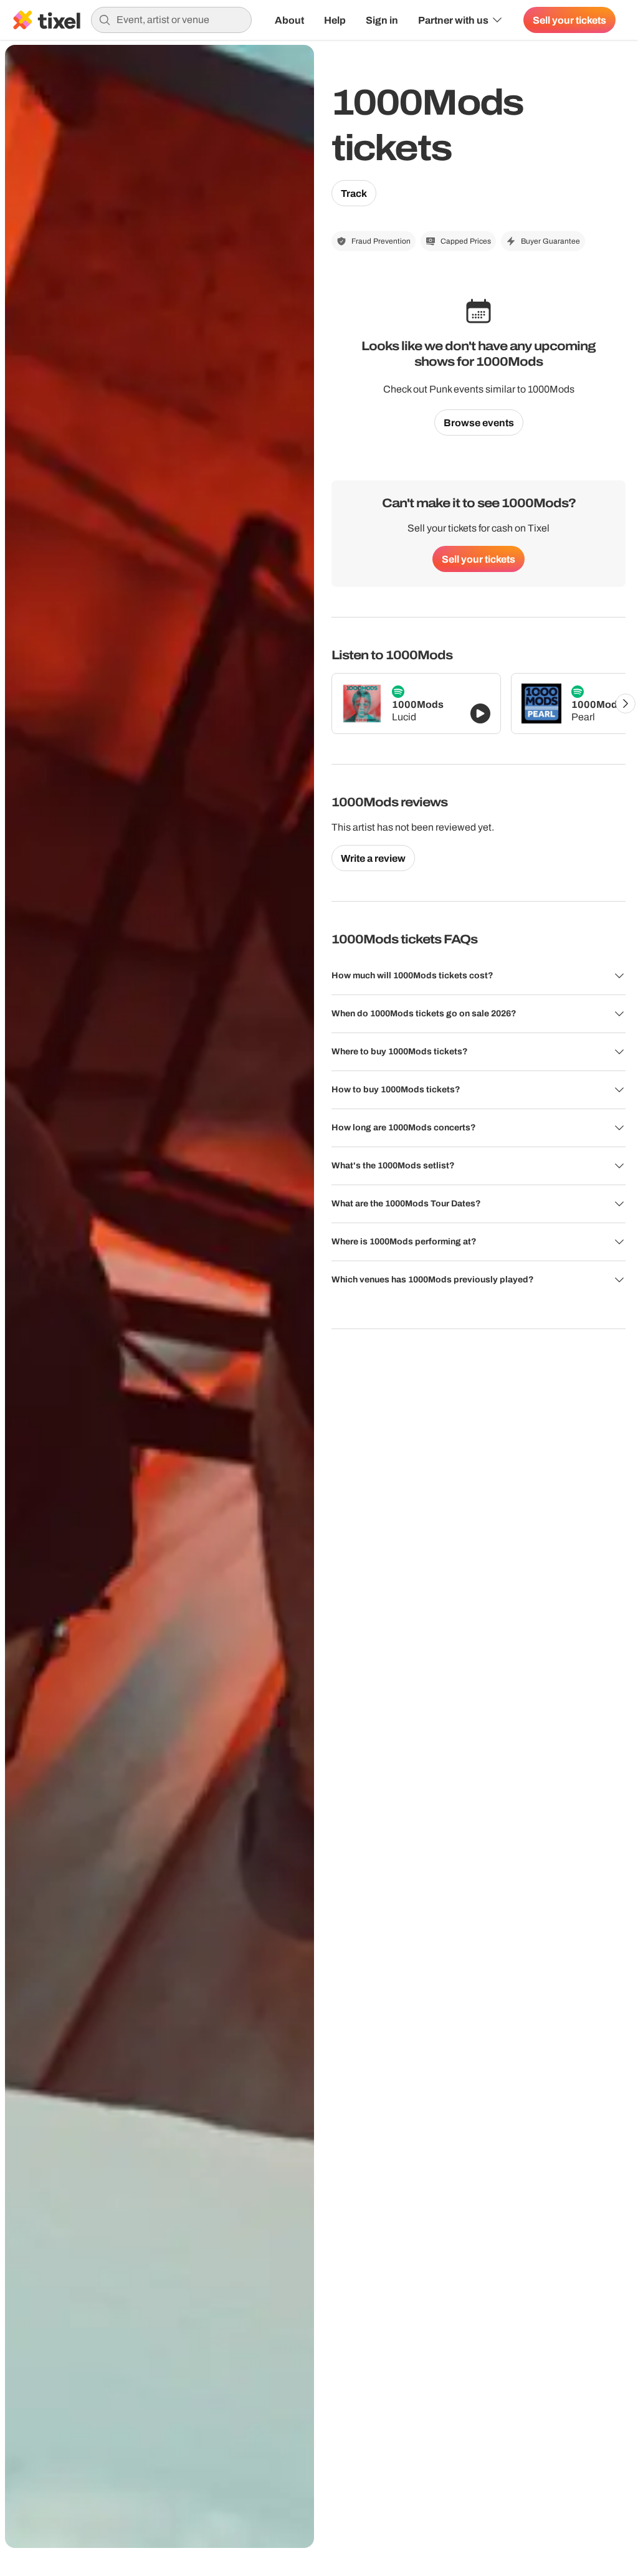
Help (335, 20)
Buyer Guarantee (550, 241)
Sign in (382, 20)
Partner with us (453, 20)
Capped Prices (466, 241)
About (289, 20)
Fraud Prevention (381, 241)
